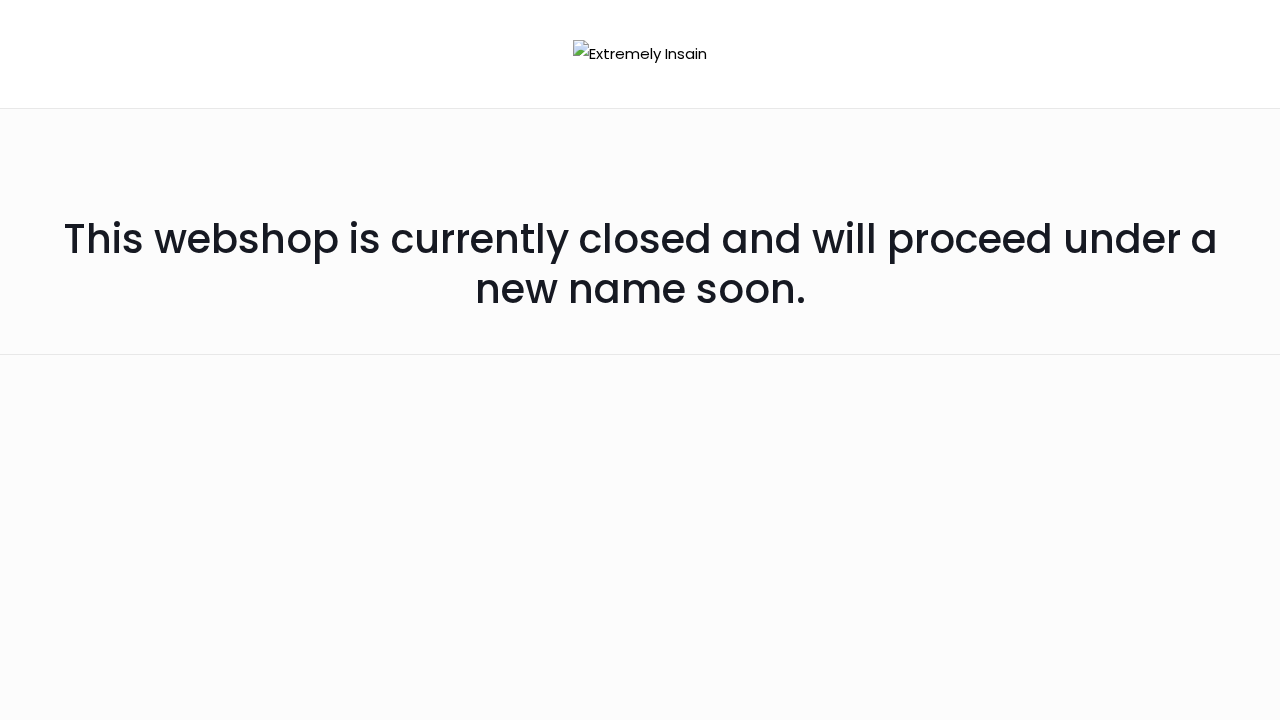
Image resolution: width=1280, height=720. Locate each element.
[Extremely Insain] (640, 53)
